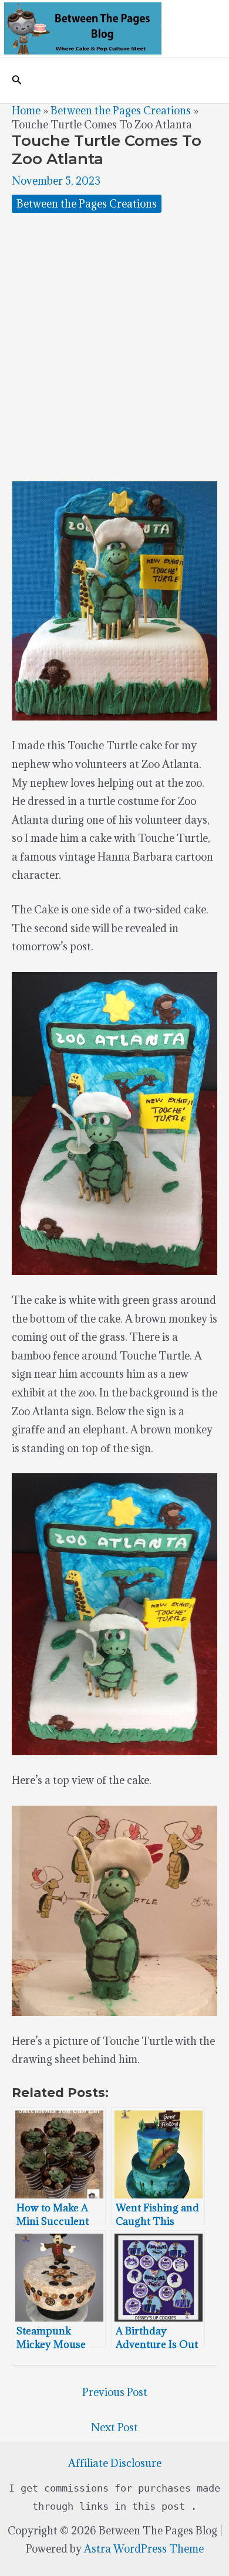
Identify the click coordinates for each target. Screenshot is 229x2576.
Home (26, 111)
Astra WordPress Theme (144, 2549)
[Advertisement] (114, 347)
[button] (17, 80)
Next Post (114, 2427)
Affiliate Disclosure (115, 2463)
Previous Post (115, 2392)
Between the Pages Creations (121, 111)
